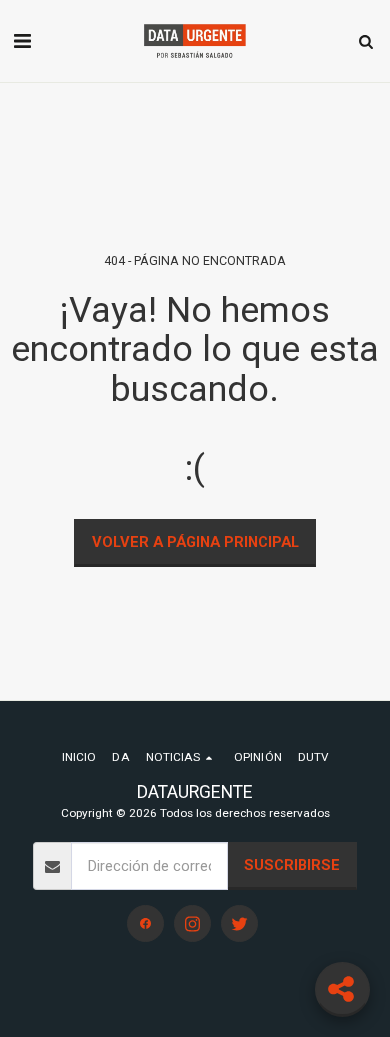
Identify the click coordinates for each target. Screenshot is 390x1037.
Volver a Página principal (195, 542)
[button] (22, 41)
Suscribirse (292, 865)
